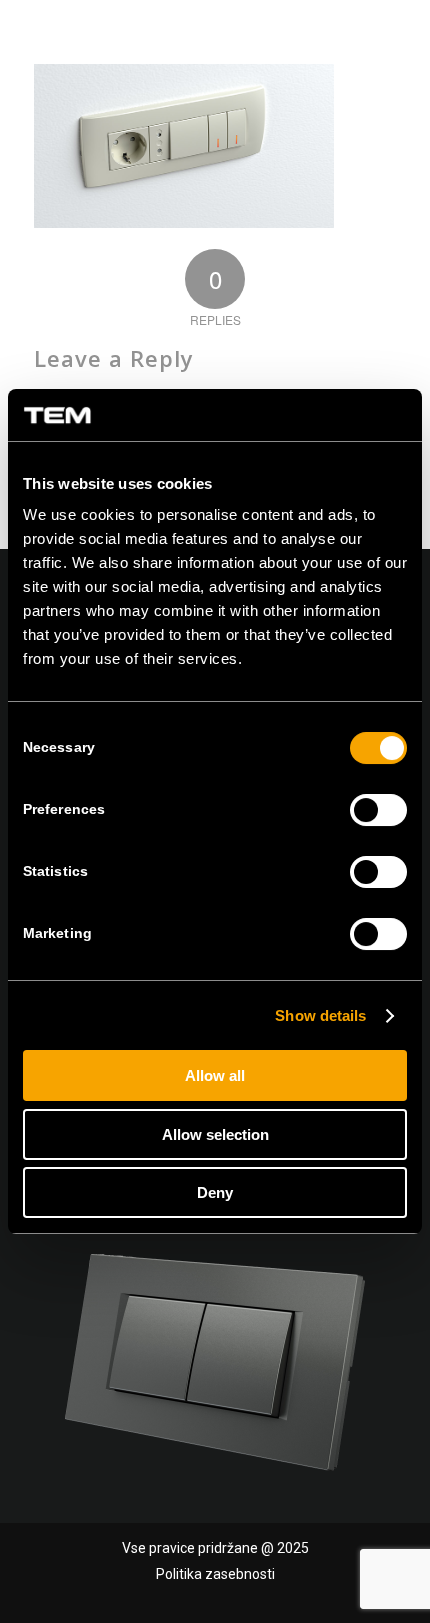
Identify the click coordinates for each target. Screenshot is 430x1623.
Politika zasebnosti (215, 1574)
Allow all (215, 1075)
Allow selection (215, 1134)
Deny (215, 1192)
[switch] (378, 810)
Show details (320, 1015)
